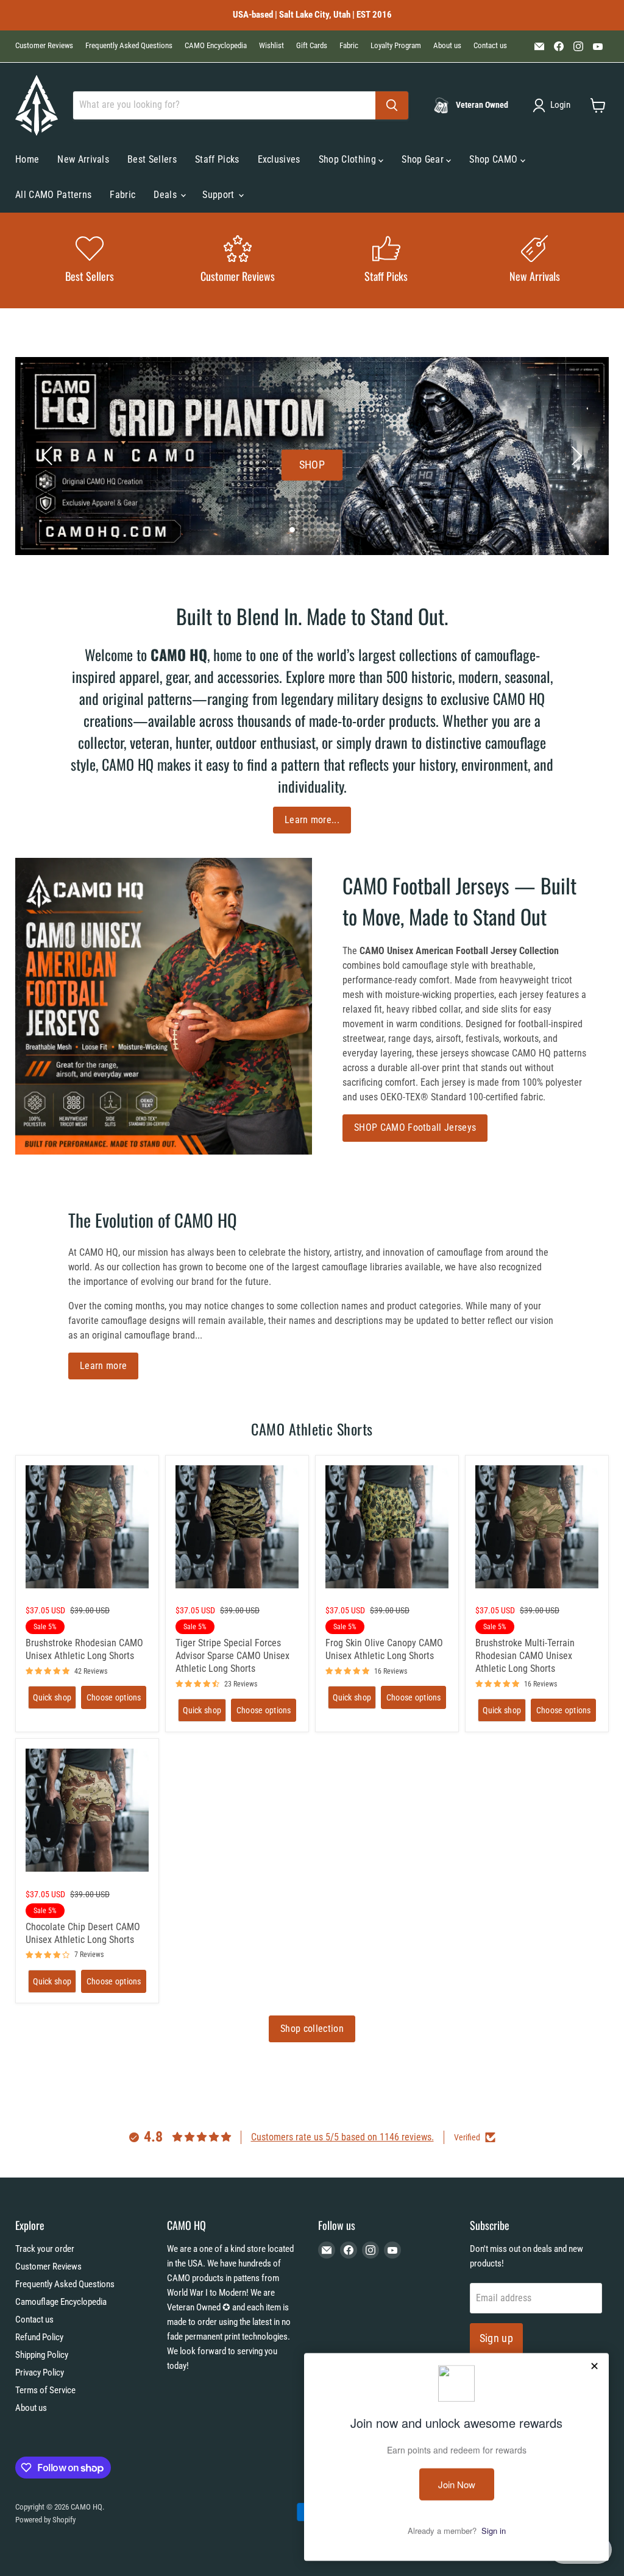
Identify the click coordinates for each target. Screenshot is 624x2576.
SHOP (312, 465)
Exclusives (279, 159)
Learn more (103, 1366)
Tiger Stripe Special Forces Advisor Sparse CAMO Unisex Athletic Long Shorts (232, 1656)
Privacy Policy (40, 2373)
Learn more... (312, 820)
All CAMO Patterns (53, 195)
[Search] (392, 105)
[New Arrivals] (535, 260)
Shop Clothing (349, 159)
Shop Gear (424, 159)
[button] (554, 105)
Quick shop (52, 1697)
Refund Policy (39, 2337)
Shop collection (312, 2029)
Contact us (490, 46)
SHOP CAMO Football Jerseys (415, 1127)
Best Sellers (152, 159)
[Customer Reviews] (238, 260)
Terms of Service (45, 2390)
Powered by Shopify (45, 2520)
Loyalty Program (396, 46)
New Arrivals (83, 159)
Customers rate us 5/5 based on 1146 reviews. (342, 2137)
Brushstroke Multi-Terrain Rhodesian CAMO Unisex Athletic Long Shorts (525, 1656)
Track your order (45, 2249)
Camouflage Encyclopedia (61, 2302)
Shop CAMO (495, 159)
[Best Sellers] (90, 260)
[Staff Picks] (386, 260)
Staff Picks (217, 159)
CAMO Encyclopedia (216, 46)
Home (27, 159)
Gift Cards (312, 46)
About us (447, 46)
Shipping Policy (42, 2355)
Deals (166, 195)
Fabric (349, 46)
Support (220, 195)
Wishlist (271, 46)
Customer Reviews (44, 46)
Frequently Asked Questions (129, 46)
